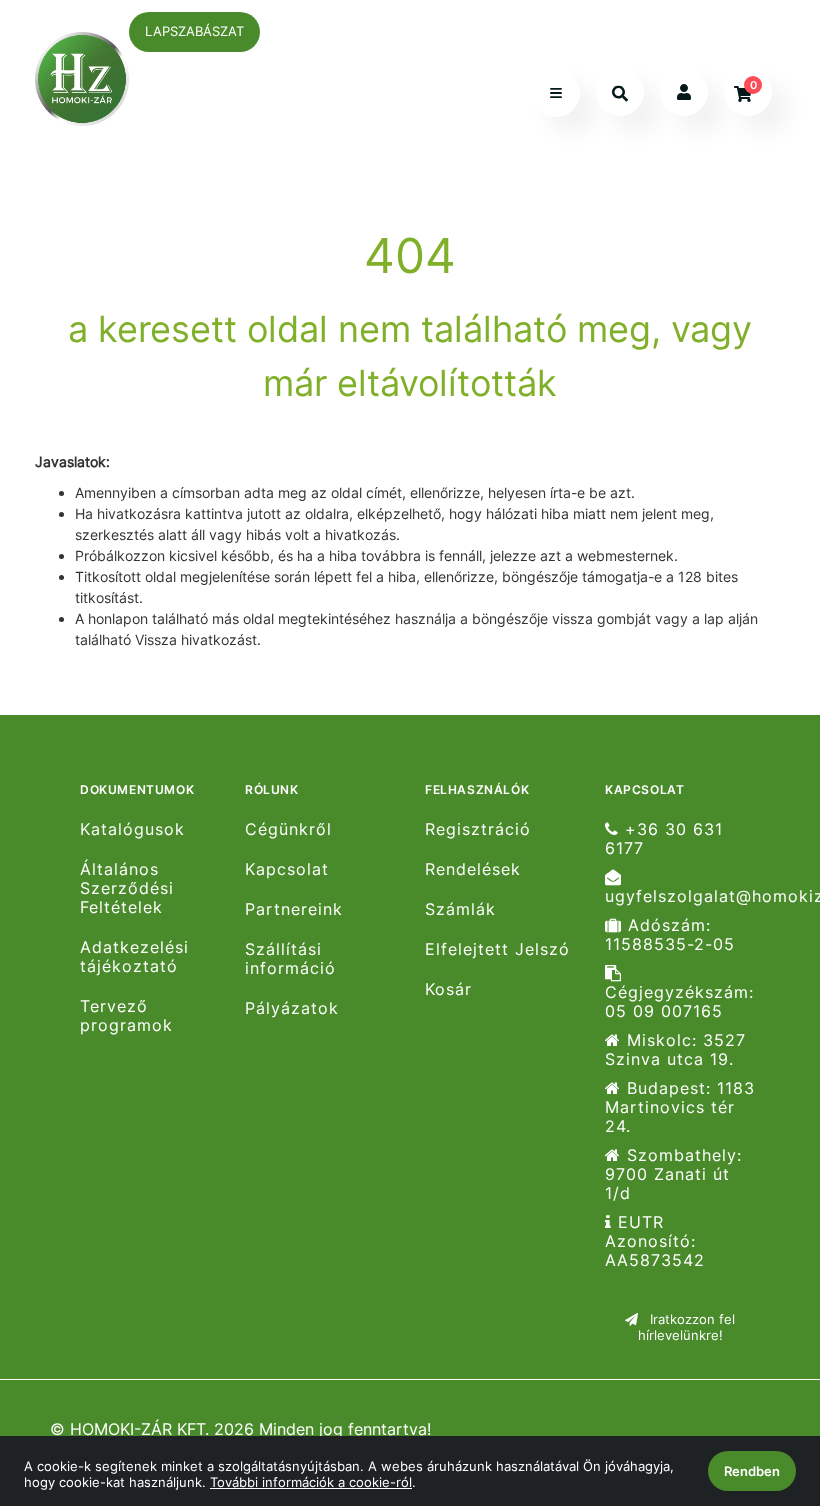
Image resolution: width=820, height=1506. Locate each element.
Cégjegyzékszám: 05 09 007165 (679, 1001)
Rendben (752, 1471)
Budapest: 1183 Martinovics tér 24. (680, 1107)
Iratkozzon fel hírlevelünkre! (687, 1327)
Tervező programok (126, 1016)
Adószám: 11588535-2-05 (670, 935)
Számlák (460, 909)
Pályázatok (292, 1008)
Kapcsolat (287, 869)
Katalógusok (132, 829)
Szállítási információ (290, 959)
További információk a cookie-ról (311, 1482)
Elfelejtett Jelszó (497, 949)
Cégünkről (288, 829)
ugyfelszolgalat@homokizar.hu (687, 896)
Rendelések (473, 869)
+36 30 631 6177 (664, 838)
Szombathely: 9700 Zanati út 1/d (673, 1174)
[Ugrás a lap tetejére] (759, 1385)
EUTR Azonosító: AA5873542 (655, 1241)
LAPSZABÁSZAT (194, 31)
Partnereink (294, 909)
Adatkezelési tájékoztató (134, 957)
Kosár (448, 989)
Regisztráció (478, 829)
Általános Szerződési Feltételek (127, 888)
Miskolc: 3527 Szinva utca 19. (675, 1050)
